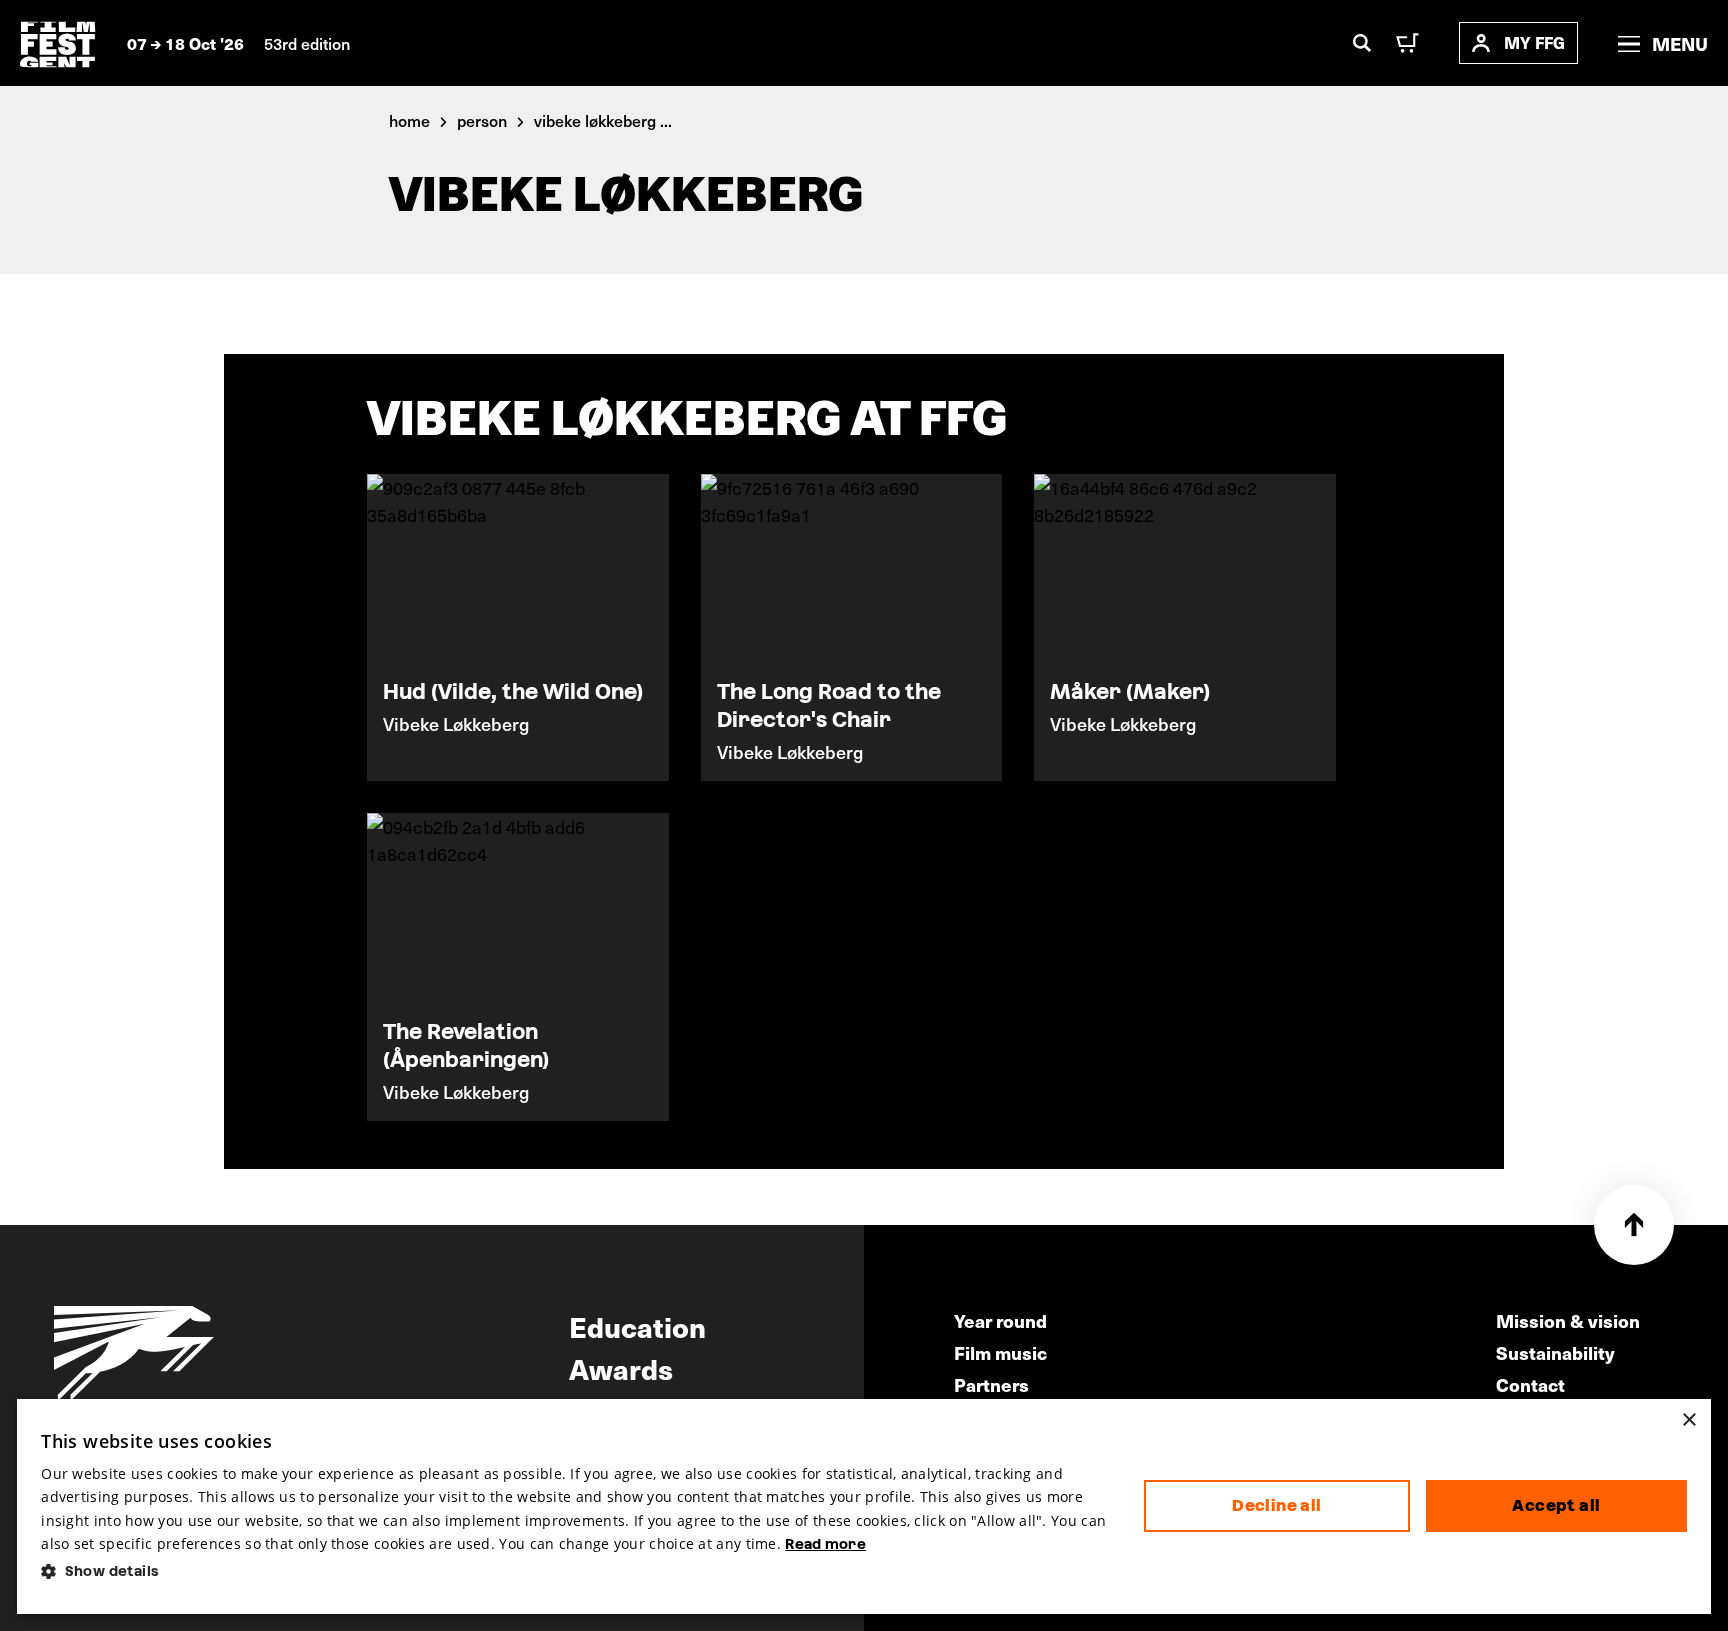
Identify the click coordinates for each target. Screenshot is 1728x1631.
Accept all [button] (1556, 1505)
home (409, 120)
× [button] (1688, 1420)
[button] (576, 1571)
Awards (621, 1368)
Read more (825, 1544)
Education (637, 1326)
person (482, 120)
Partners (991, 1384)
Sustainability (1555, 1352)
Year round (1000, 1320)
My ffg (1534, 42)
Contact (1530, 1384)
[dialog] (863, 1506)
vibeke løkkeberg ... (603, 120)
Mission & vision (1568, 1320)
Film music (1000, 1352)
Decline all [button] (1276, 1505)
